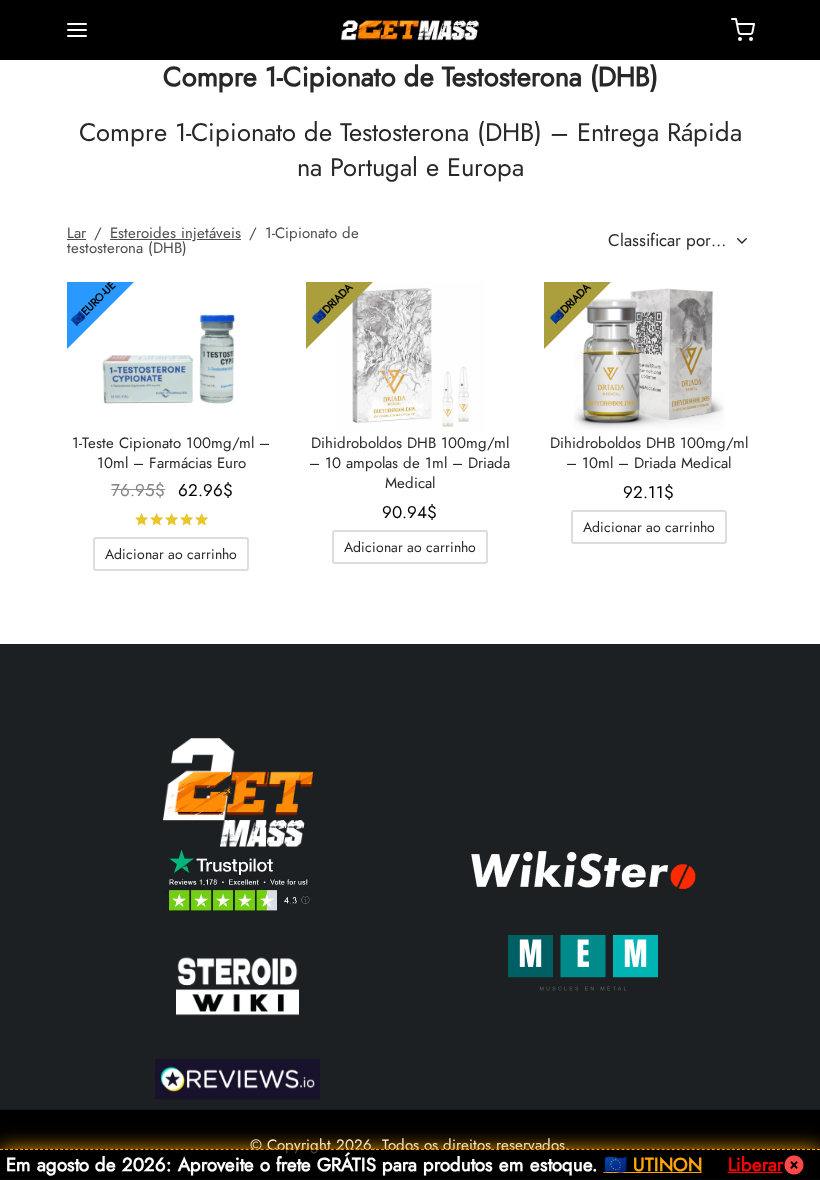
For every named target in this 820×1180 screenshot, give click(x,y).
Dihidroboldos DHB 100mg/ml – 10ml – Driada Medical (649, 453)
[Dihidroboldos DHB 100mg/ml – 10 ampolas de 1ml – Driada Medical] (410, 357)
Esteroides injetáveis (175, 233)
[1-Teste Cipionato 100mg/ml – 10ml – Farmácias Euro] (171, 357)
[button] (171, 554)
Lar (76, 233)
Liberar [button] (755, 1164)
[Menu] (77, 30)
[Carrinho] (743, 30)
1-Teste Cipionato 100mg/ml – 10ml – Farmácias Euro (171, 453)
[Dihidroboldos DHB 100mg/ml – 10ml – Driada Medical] (648, 357)
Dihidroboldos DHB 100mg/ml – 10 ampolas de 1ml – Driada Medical (409, 463)
